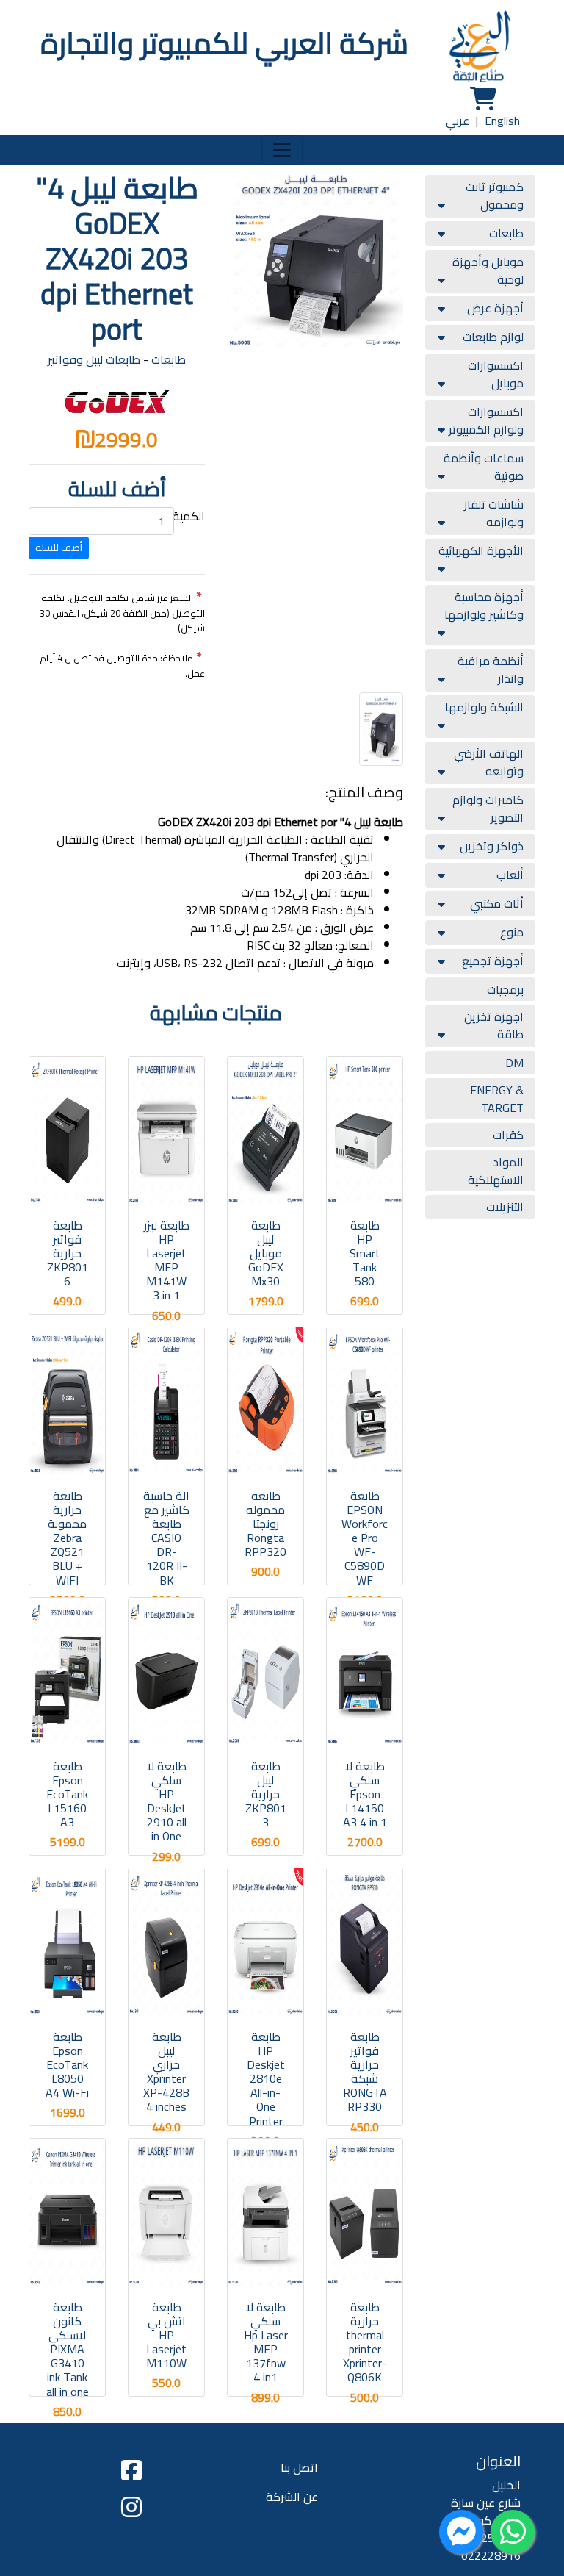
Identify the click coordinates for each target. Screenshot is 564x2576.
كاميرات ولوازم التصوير (488, 808)
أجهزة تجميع (493, 961)
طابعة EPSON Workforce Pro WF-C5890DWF (365, 1538)
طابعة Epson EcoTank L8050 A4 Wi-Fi (67, 2065)
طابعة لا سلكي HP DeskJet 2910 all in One (167, 1801)
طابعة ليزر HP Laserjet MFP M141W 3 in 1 (167, 1260)
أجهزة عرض (495, 308)
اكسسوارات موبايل (496, 374)
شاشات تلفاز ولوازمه (494, 513)
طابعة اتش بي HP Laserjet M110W (166, 2335)
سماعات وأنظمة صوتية (484, 467)
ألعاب (510, 875)
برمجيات (505, 989)
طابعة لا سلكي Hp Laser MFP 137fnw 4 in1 (266, 2342)
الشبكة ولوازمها (484, 707)
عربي (458, 121)
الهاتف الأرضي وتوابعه (489, 762)
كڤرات (508, 1135)
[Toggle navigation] (282, 150)
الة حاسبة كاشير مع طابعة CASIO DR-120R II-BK (166, 1538)
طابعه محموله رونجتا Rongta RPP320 (265, 1524)
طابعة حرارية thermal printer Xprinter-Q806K (365, 2342)
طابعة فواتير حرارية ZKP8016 (68, 1253)
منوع (512, 932)
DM (514, 1063)
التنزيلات (505, 1207)
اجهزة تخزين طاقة (494, 1025)
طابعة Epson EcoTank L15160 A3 (67, 1794)
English (502, 121)
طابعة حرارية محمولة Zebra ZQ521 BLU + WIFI (67, 1538)
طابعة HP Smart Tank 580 (365, 1253)
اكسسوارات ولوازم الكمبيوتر (486, 420)
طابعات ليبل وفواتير (94, 359)
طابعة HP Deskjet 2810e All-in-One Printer (266, 2079)
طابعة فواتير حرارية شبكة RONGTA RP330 (365, 2072)
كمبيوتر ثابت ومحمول (495, 195)
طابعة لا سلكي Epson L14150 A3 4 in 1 (365, 1794)
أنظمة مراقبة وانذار (491, 670)
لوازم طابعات (493, 337)
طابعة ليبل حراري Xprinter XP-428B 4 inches (166, 2072)
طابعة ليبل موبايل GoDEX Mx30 (266, 1253)
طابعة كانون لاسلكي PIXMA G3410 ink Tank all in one (68, 2349)
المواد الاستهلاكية (496, 1171)
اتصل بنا (299, 2467)
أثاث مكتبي (497, 903)
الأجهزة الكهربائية (481, 550)
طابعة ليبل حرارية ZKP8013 (266, 1794)
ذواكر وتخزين (492, 846)
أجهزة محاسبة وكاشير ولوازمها (484, 606)
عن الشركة (292, 2497)
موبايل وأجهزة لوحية (488, 270)
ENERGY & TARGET (497, 1099)
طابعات (506, 233)
